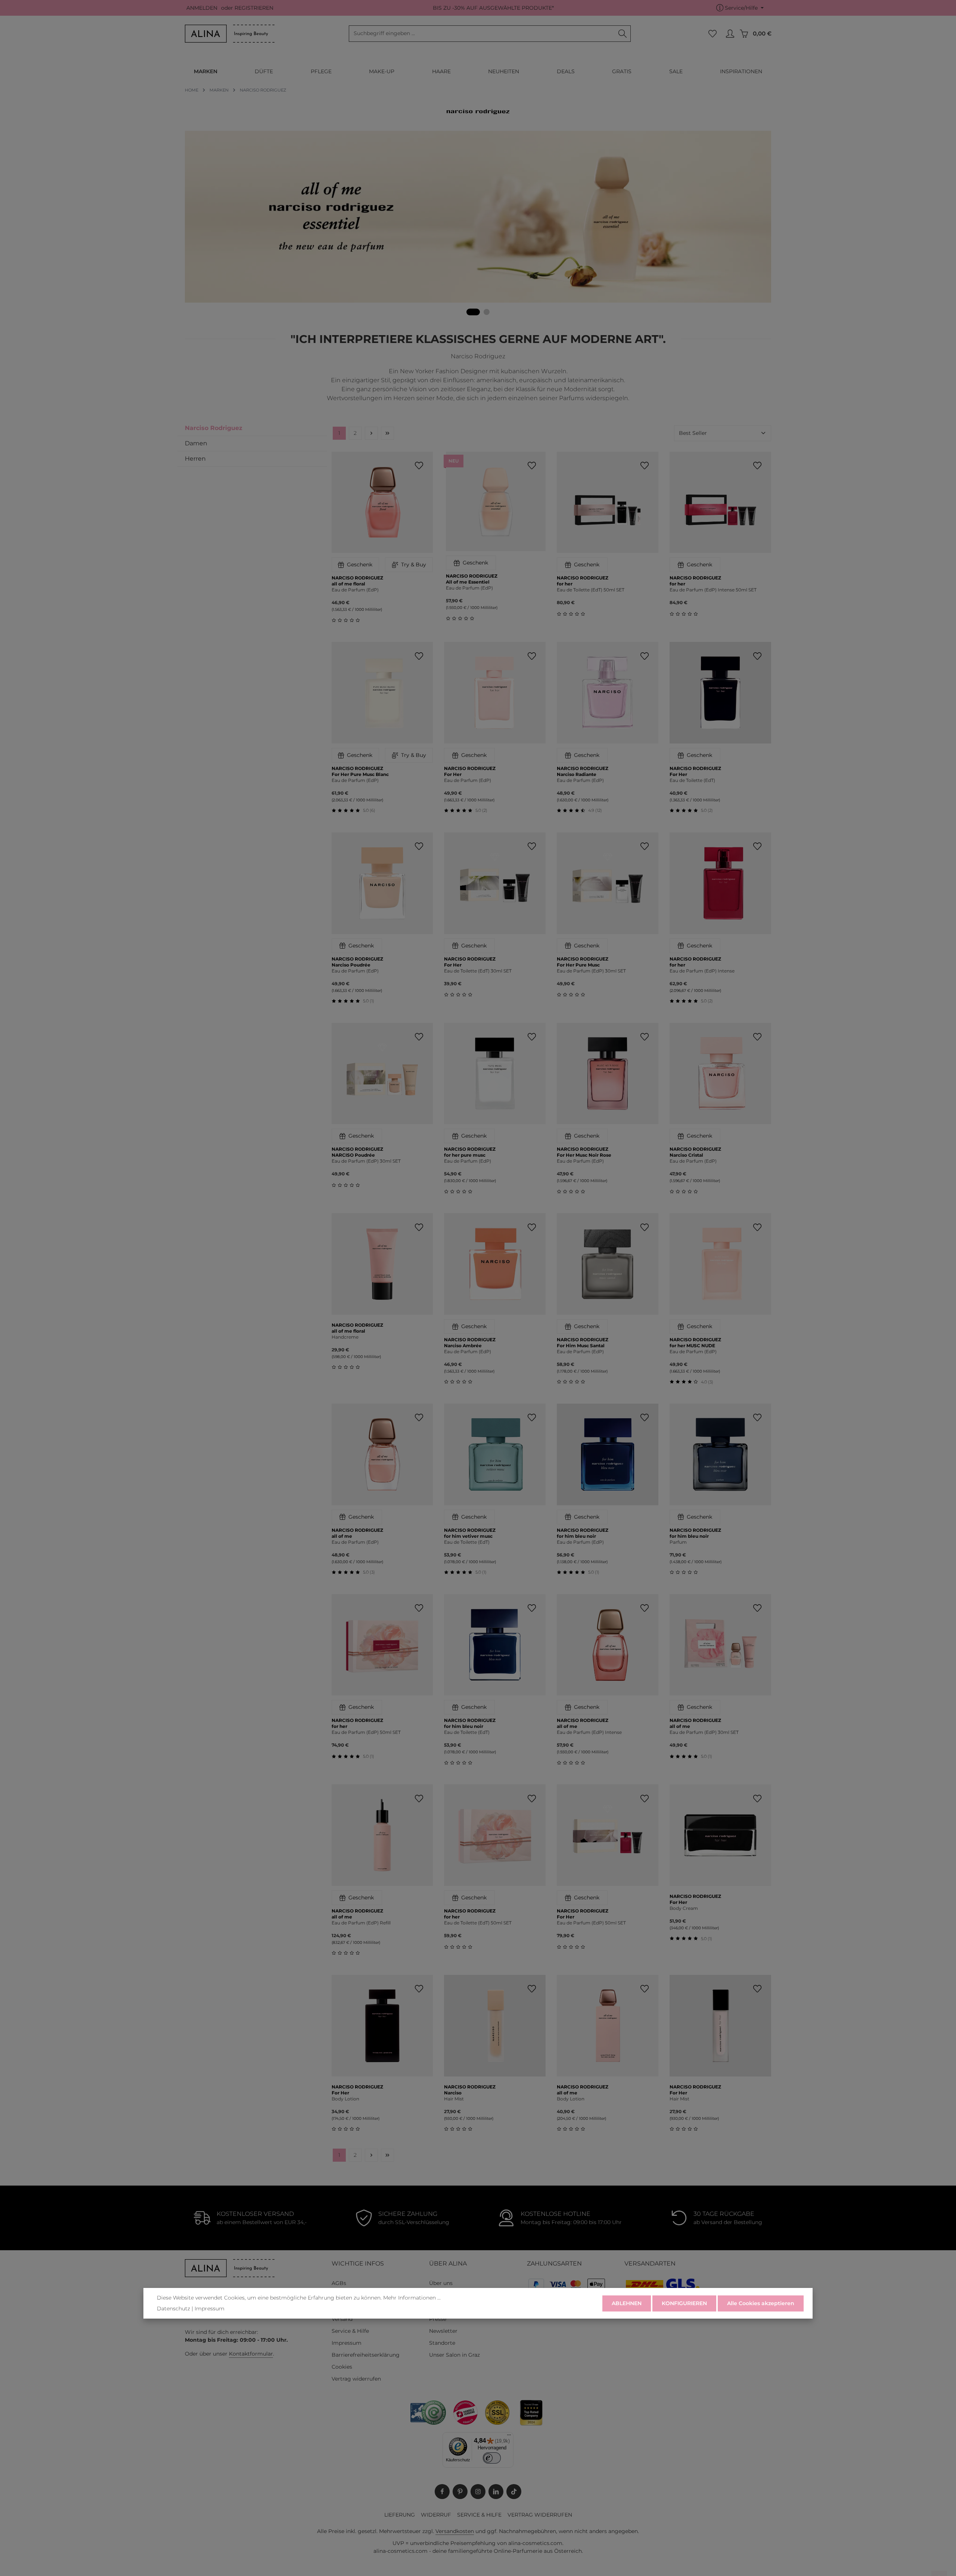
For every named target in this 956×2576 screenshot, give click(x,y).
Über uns (441, 2283)
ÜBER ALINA (448, 2263)
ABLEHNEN (627, 2303)
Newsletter (443, 2331)
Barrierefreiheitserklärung (366, 2355)
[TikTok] (514, 2492)
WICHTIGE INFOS (358, 2263)
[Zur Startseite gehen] (230, 34)
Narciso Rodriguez (214, 428)
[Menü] (509, 2437)
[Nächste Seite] (371, 433)
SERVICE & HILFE (479, 2515)
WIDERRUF (436, 2515)
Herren (195, 459)
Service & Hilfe (350, 2331)
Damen (196, 443)
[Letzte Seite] (387, 433)
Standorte (442, 2343)
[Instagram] (478, 2492)
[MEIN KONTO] (730, 34)
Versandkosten (455, 2531)
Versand (342, 2319)
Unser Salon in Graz (454, 2355)
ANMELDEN (202, 8)
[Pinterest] (460, 2492)
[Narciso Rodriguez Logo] (478, 112)
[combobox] (482, 34)
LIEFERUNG (400, 2515)
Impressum (347, 2343)
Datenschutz (173, 2308)
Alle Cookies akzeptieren (761, 2303)
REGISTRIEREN (254, 8)
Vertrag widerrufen (356, 2379)
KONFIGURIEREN (684, 2303)
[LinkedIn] (496, 2492)
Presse (438, 2319)
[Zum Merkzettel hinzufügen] (419, 466)
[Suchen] (623, 34)
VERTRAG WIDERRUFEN (540, 2515)
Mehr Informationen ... (412, 2298)
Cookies (342, 2367)
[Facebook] (442, 2492)
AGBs (339, 2283)
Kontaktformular (251, 2354)
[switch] (492, 2458)
